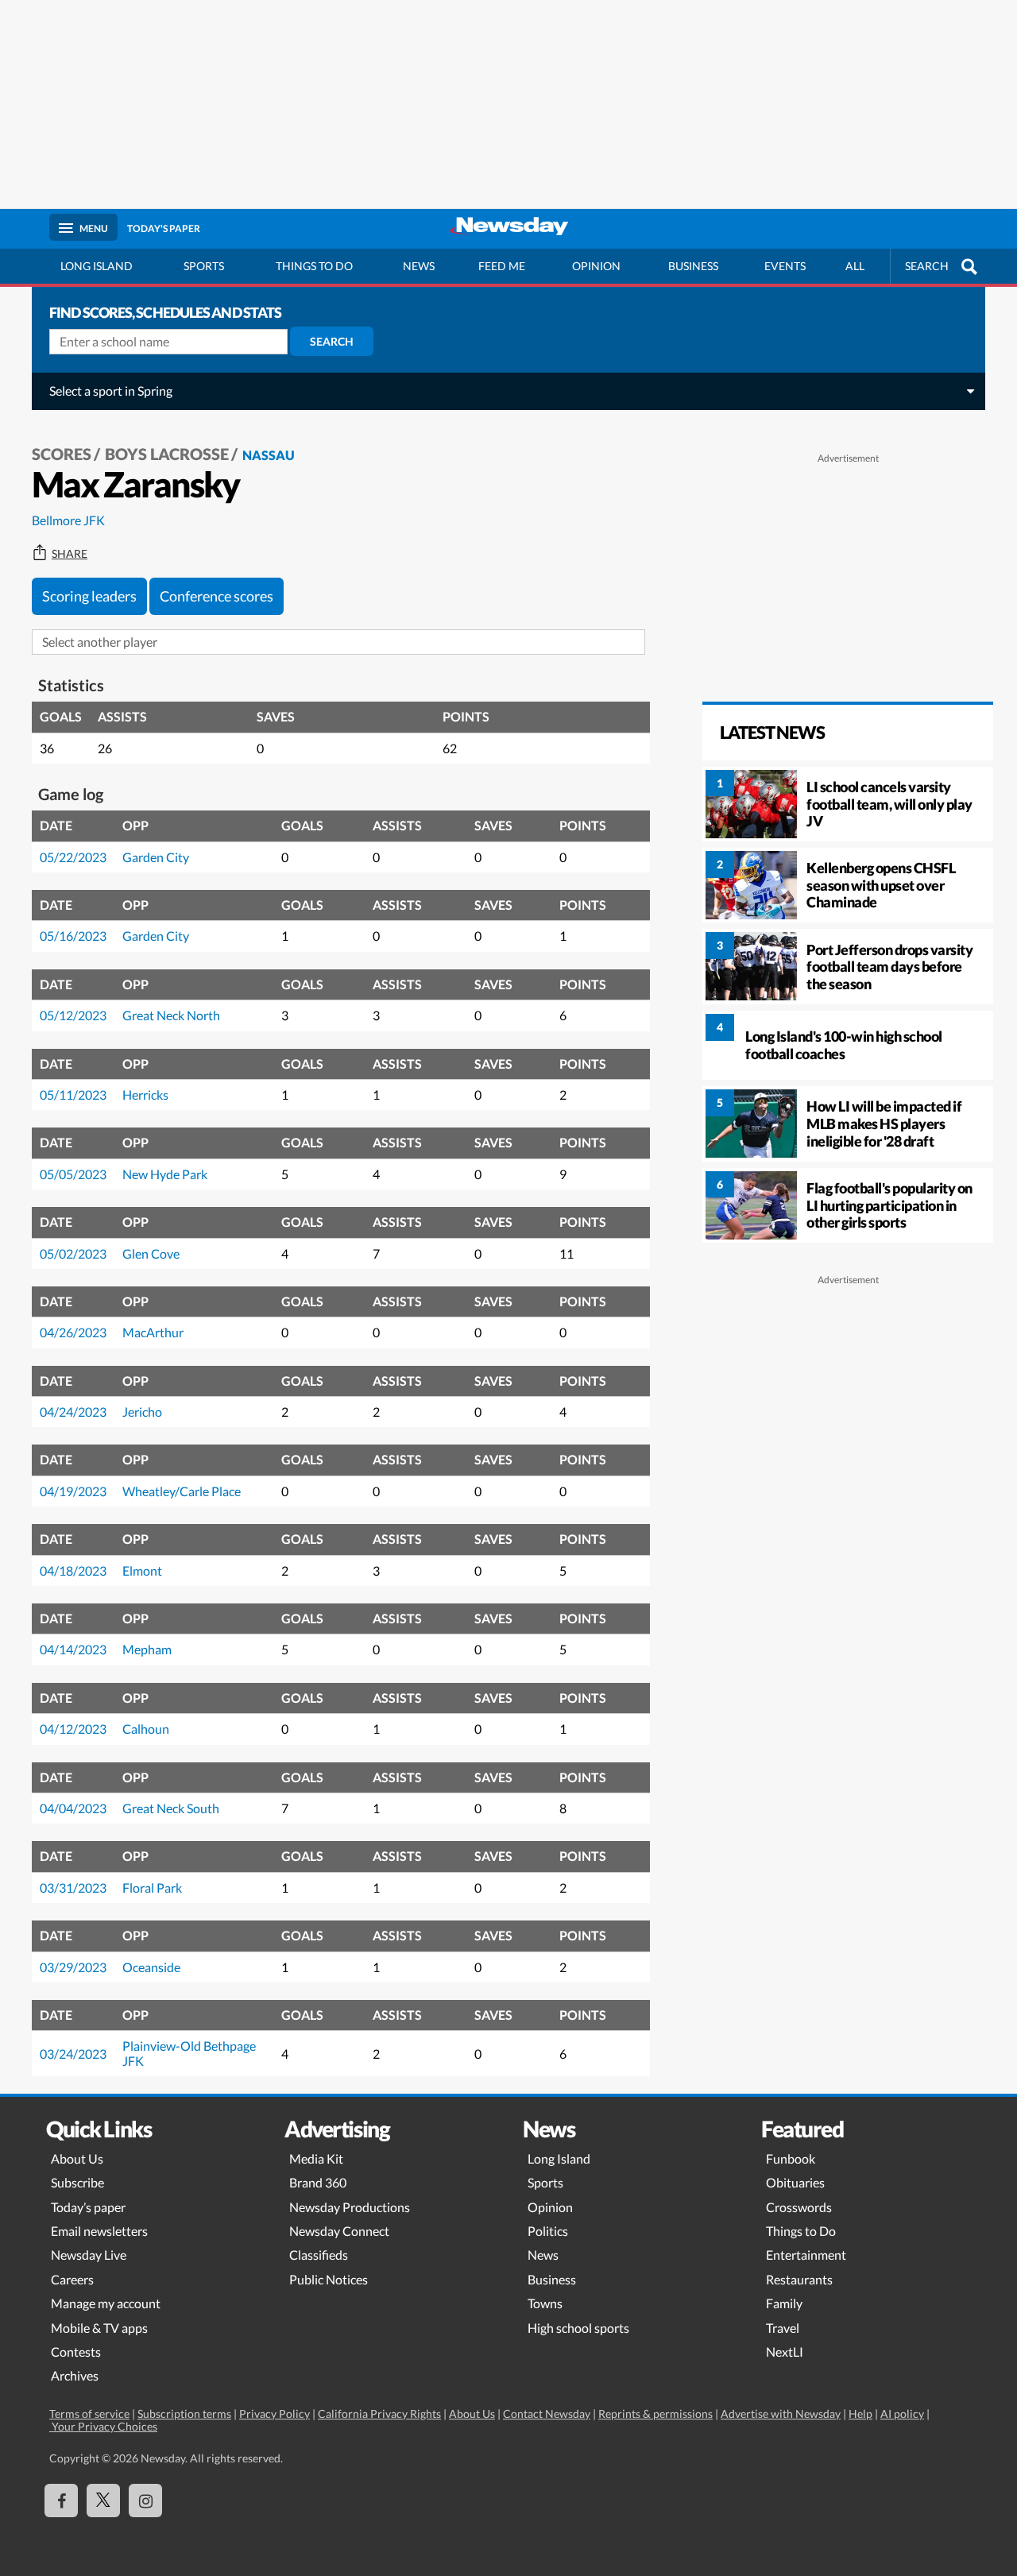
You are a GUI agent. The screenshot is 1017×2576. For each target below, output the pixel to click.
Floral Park (152, 1888)
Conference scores (217, 596)
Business (693, 266)
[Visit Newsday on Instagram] (145, 2501)
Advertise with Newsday (781, 2414)
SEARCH (927, 266)
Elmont (142, 1570)
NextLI (785, 2352)
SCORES (62, 454)
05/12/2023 (73, 1015)
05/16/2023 (73, 936)
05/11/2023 (73, 1095)
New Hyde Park (165, 1174)
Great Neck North (171, 1015)
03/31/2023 (73, 1888)
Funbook (791, 2158)
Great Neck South (171, 1808)
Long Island (97, 266)
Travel (783, 2328)
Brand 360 (318, 2182)
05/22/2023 (73, 857)
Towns (545, 2303)
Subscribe (77, 2182)
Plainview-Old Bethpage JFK (189, 2053)
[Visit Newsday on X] (103, 2501)
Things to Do (801, 2231)
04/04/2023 (73, 1808)
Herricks (145, 1095)
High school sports (578, 2328)
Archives (75, 2375)
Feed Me (502, 266)
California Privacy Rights (379, 2414)
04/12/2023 (73, 1729)
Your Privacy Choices (103, 2426)
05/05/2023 (73, 1174)
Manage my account (106, 2303)
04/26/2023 (73, 1332)
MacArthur (153, 1332)
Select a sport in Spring (111, 391)
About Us (77, 2158)
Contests (76, 2352)
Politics (548, 2231)
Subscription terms (184, 2414)
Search (332, 341)
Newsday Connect (339, 2231)
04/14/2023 (73, 1649)
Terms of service (89, 2414)
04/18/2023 (73, 1570)
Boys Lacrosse (167, 454)
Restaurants (799, 2279)
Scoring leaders (89, 596)
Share (70, 554)
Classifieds (319, 2255)
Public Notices (329, 2279)
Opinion (596, 266)
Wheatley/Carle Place (182, 1491)
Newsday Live (89, 2255)
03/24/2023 (73, 2054)
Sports (204, 266)
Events (785, 266)
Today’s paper (88, 2207)
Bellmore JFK (68, 520)
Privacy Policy (275, 2414)
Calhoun (146, 1729)
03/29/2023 (73, 1967)
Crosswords (799, 2207)
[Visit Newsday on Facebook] (61, 2501)
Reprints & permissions (655, 2414)
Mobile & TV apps (99, 2328)
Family (784, 2303)
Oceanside (151, 1967)
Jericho (142, 1412)
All (855, 266)
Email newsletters (99, 2231)
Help (860, 2414)
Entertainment (806, 2255)
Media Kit (316, 2158)
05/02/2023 (73, 1253)
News (419, 266)
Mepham (147, 1649)
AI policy (902, 2414)
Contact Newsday (547, 2414)
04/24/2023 (73, 1412)
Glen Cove (151, 1253)
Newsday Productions (350, 2207)
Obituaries (795, 2182)
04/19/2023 (73, 1491)
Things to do (314, 266)
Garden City (156, 857)
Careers (72, 2279)
